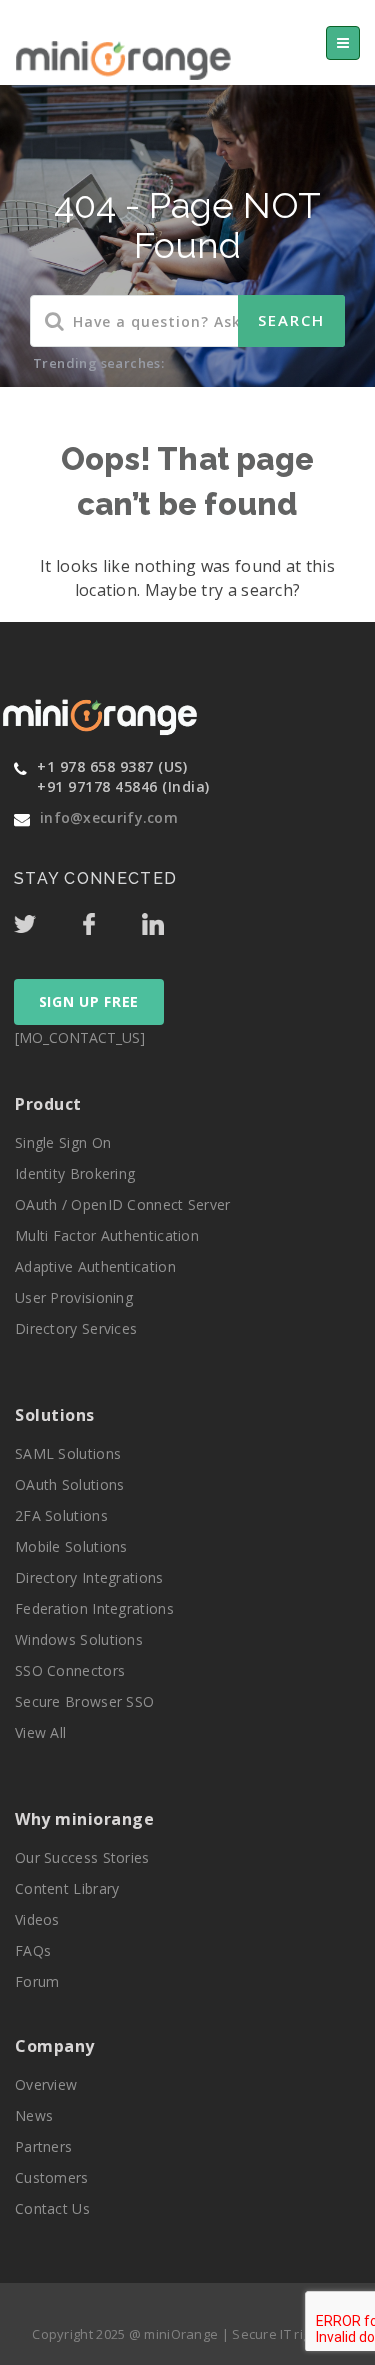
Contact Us (52, 2208)
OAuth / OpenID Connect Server (123, 1204)
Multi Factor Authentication (107, 1235)
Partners (43, 2146)
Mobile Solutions (71, 1546)
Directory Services (76, 1328)
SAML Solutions (68, 1453)
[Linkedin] (172, 919)
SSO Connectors (70, 1670)
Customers (52, 2177)
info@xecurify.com (109, 817)
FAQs (33, 1950)
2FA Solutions (61, 1515)
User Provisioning (74, 1297)
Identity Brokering (75, 1173)
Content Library (67, 1888)
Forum (37, 1981)
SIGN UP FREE (89, 1001)
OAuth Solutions (70, 1484)
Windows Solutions (79, 1639)
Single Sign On (63, 1142)
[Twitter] (46, 919)
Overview (46, 2084)
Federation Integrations (94, 1608)
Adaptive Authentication (95, 1266)
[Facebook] (110, 919)
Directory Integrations (89, 1577)
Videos (37, 1919)
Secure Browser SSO (84, 1701)
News (34, 2115)
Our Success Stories (82, 1857)
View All (40, 1732)
